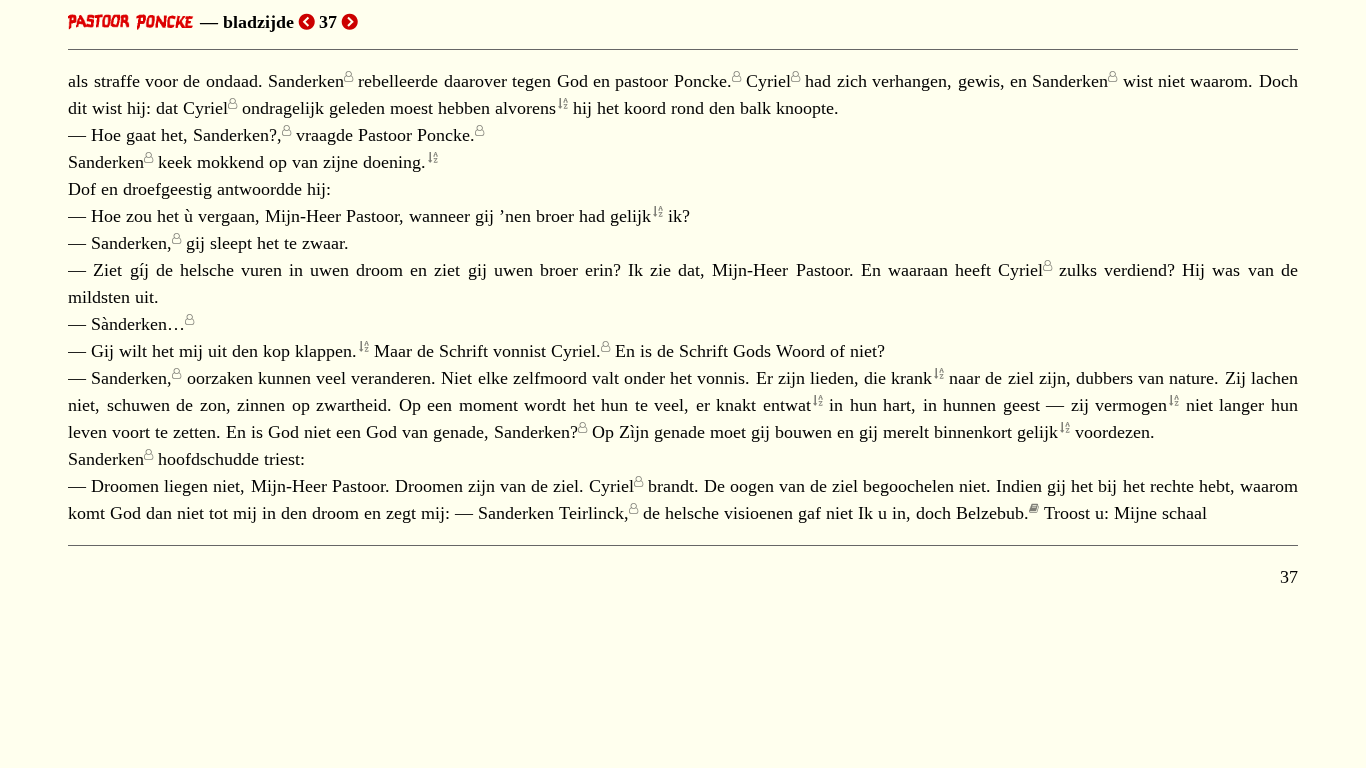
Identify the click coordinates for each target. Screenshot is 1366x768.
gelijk (630, 216)
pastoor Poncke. (673, 81)
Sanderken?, (237, 135)
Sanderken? (536, 432)
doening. (394, 162)
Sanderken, (131, 243)
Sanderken (306, 81)
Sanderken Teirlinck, (553, 513)
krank (911, 378)
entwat (787, 405)
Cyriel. (576, 351)
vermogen (1131, 405)
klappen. (326, 351)
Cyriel (768, 81)
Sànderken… (138, 324)
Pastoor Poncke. (416, 135)
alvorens (525, 108)
